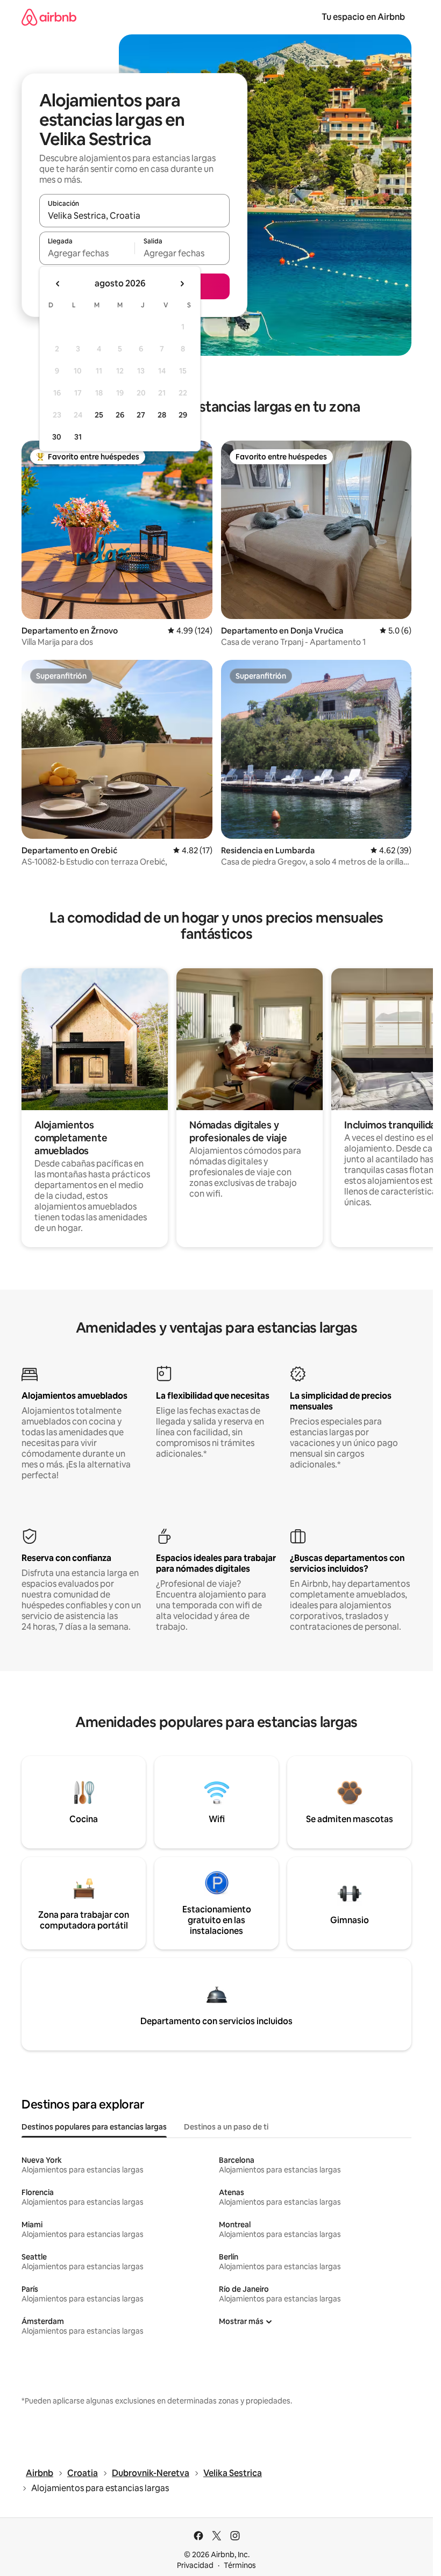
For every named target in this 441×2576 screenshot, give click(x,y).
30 (57, 437)
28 (162, 415)
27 (141, 415)
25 (99, 415)
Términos (240, 2565)
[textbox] (87, 253)
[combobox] (134, 215)
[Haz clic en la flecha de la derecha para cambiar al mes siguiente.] (182, 284)
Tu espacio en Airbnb (363, 17)
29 (183, 415)
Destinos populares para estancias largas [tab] (94, 2127)
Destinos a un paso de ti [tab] (226, 2127)
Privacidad (195, 2565)
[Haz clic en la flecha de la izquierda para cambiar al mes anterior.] (58, 284)
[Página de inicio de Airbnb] (49, 17)
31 (78, 437)
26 (120, 415)
